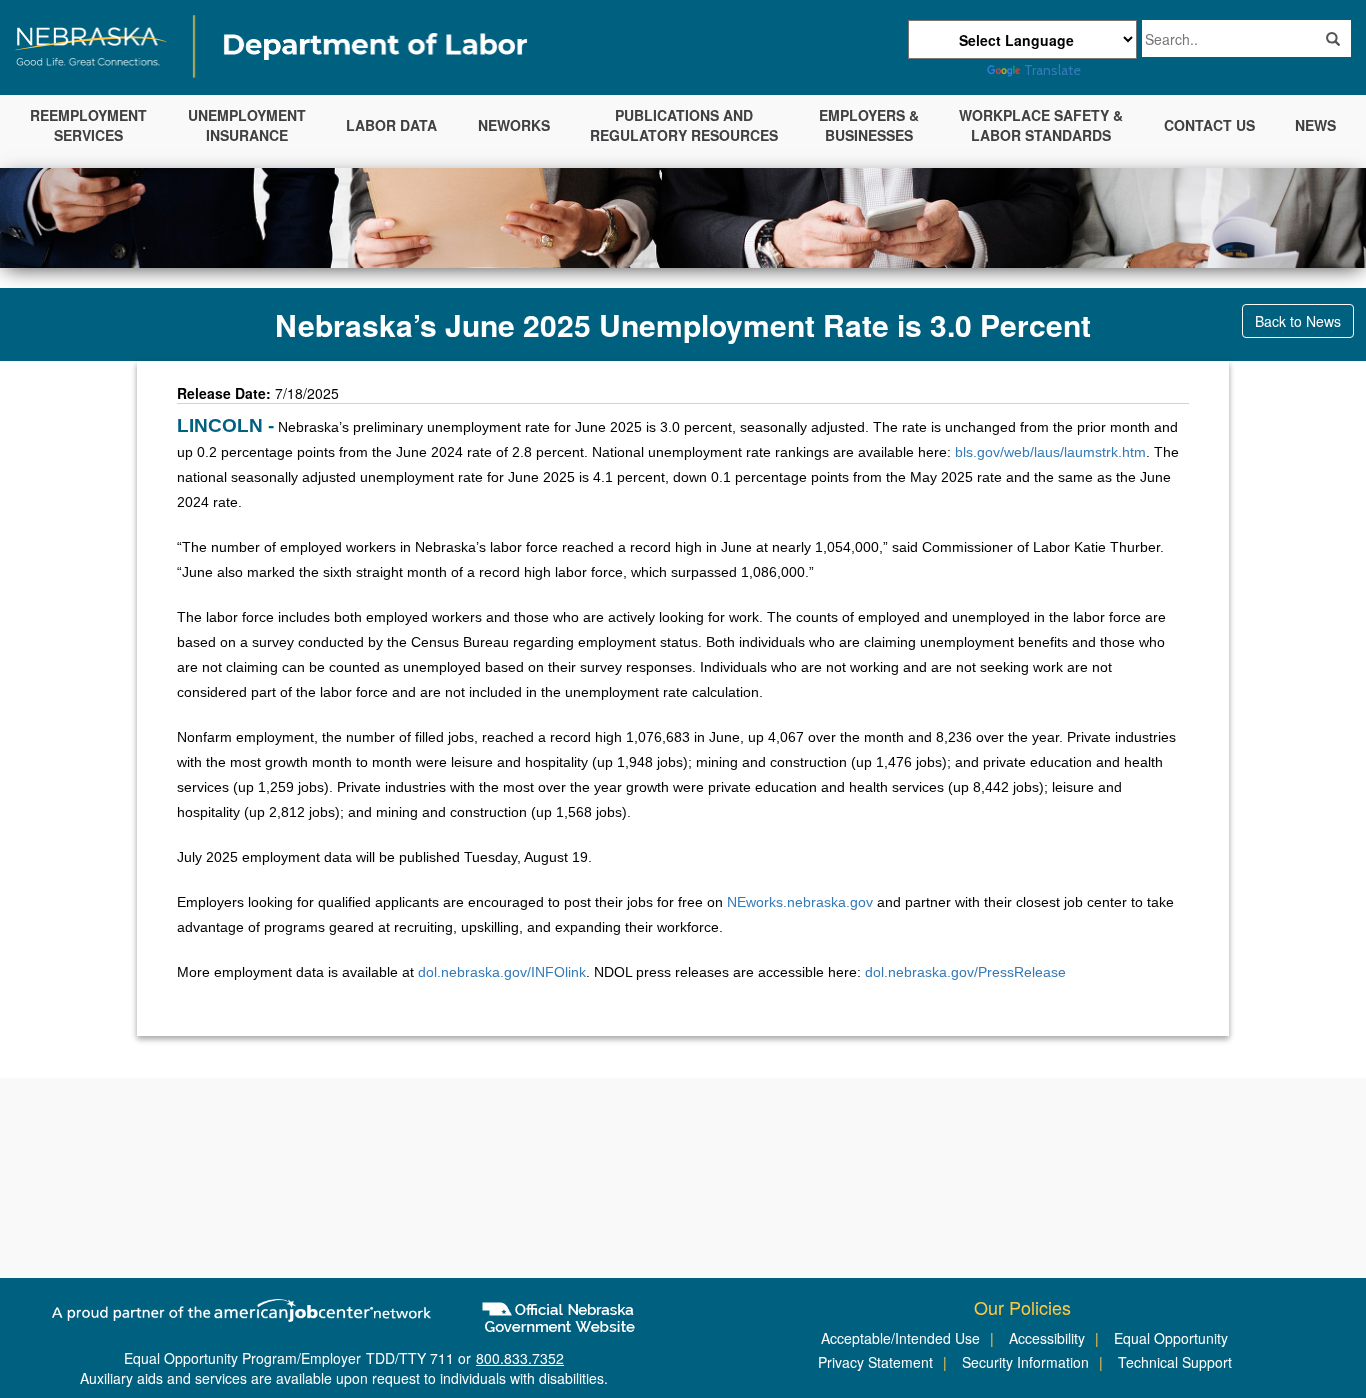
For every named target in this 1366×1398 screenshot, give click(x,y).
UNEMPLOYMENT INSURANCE (247, 125)
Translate (1052, 70)
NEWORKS (514, 125)
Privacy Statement (875, 1362)
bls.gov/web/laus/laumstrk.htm (1050, 452)
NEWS (1315, 125)
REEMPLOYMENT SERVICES (88, 125)
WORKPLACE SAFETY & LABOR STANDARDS (1041, 125)
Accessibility (1047, 1338)
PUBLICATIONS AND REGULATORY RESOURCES (684, 125)
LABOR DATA (391, 125)
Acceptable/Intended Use (900, 1338)
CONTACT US (1209, 125)
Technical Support (1175, 1362)
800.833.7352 (520, 1358)
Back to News (1298, 321)
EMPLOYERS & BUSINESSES (869, 125)
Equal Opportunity (1171, 1338)
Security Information (1025, 1362)
